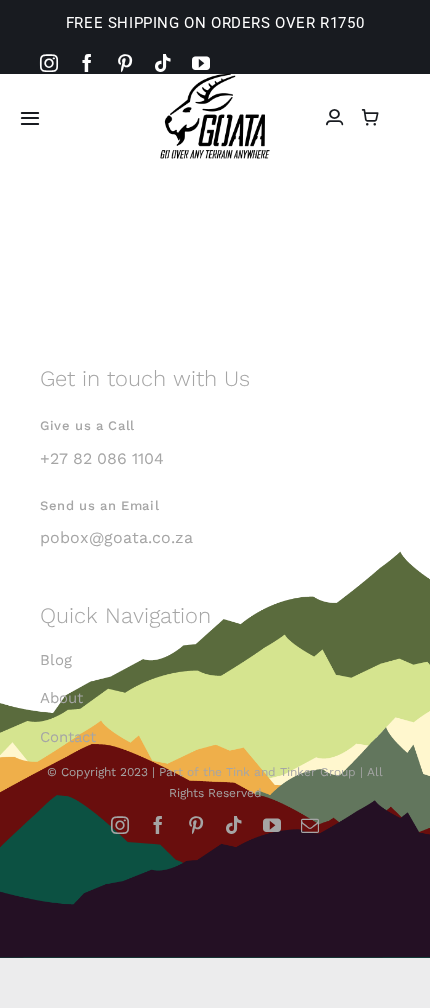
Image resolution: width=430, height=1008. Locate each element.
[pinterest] (125, 63)
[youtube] (201, 63)
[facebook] (87, 63)
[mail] (310, 825)
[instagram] (49, 63)
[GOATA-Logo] (215, 79)
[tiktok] (163, 63)
